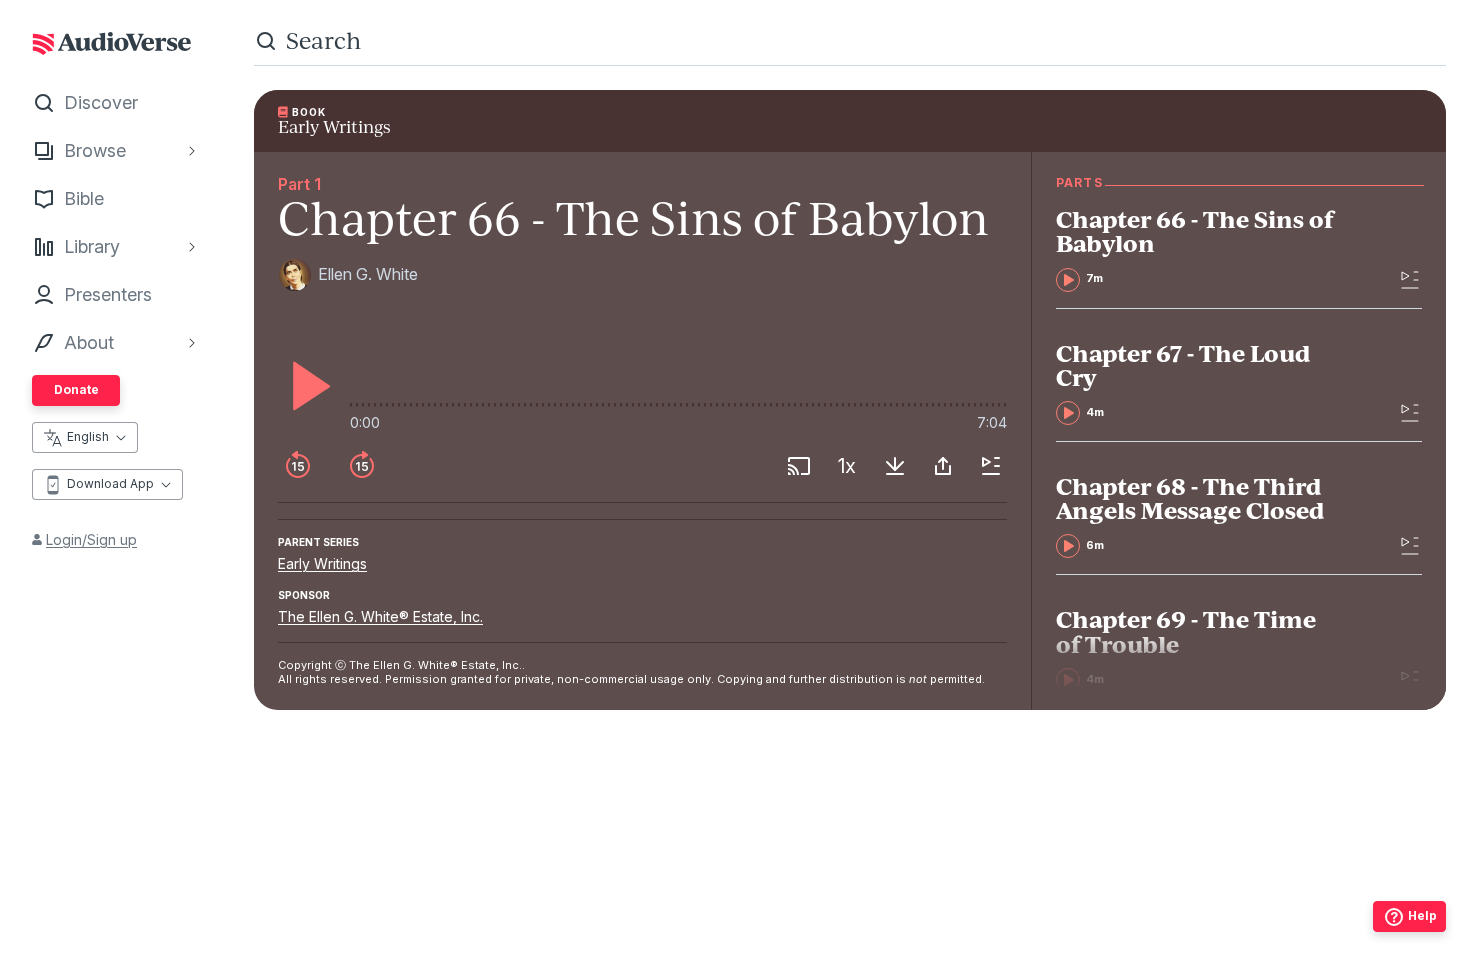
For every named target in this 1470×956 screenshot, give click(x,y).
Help (1422, 915)
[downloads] (895, 466)
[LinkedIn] (938, 893)
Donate (76, 389)
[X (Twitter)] (850, 893)
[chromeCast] (799, 466)
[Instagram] (806, 893)
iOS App (791, 932)
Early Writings (322, 563)
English (88, 436)
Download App (110, 483)
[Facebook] (762, 893)
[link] (1198, 249)
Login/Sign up (91, 539)
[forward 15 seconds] (362, 466)
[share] (943, 466)
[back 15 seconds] (298, 466)
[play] (306, 386)
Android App (919, 932)
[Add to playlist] (991, 466)
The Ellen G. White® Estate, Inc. (380, 616)
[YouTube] (894, 893)
